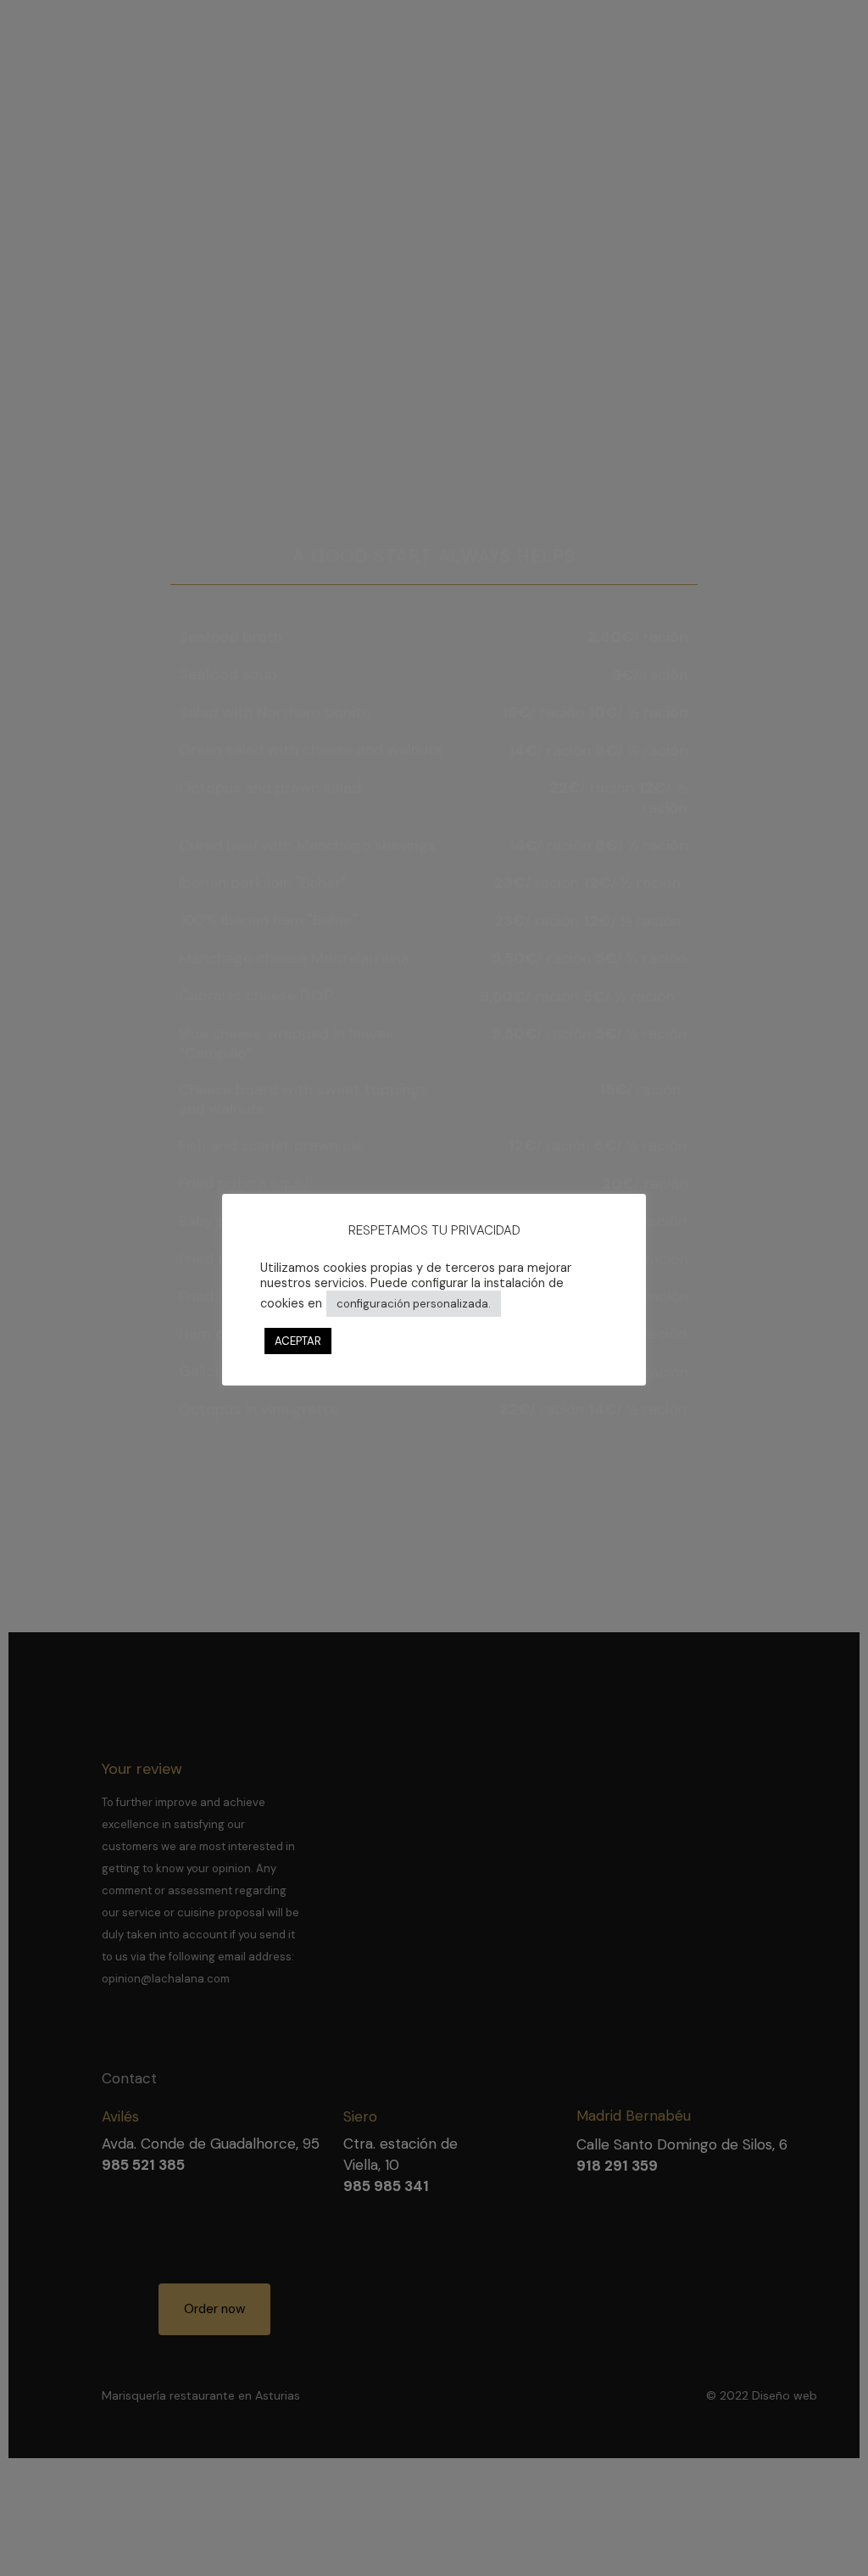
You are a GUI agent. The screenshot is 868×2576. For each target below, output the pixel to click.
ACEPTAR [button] (298, 1341)
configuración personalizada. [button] (414, 1304)
